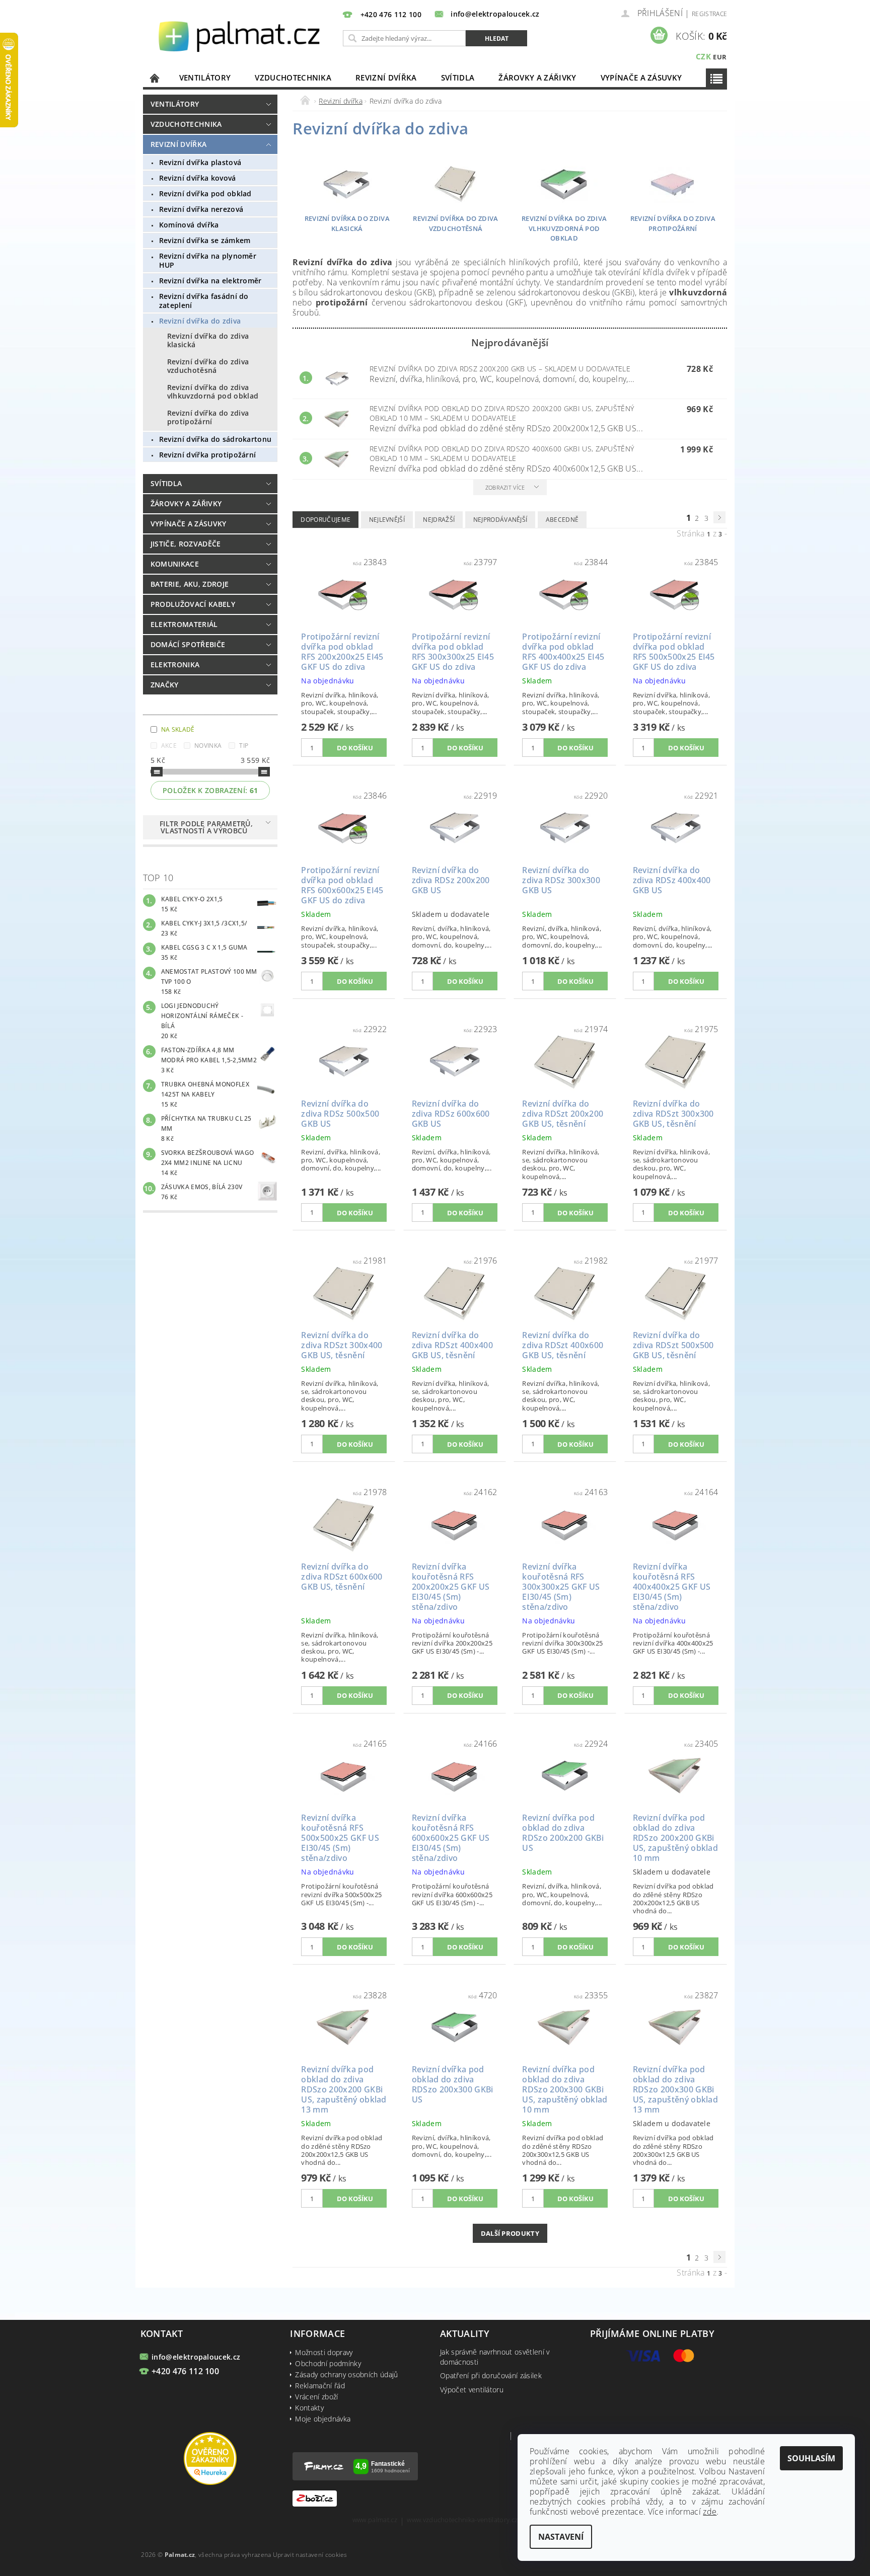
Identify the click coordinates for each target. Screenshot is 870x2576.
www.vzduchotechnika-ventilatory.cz (462, 2520)
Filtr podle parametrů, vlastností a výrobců (206, 827)
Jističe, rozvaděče (186, 544)
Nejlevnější (387, 520)
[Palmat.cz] (241, 36)
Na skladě (178, 729)
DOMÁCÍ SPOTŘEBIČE (188, 644)
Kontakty (309, 2408)
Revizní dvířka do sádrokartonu (215, 439)
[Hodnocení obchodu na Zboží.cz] (315, 2498)
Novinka (208, 746)
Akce (169, 746)
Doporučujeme (325, 520)
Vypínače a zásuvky (641, 77)
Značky (165, 685)
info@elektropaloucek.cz (196, 2357)
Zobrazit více (505, 487)
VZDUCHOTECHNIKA (293, 77)
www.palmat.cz (375, 2520)
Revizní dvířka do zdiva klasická (208, 340)
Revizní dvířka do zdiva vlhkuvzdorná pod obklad (213, 392)
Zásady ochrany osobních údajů (346, 2374)
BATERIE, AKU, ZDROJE (190, 584)
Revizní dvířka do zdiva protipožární (208, 417)
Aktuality (465, 2333)
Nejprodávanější (500, 520)
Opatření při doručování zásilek (491, 2375)
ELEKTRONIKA (175, 665)
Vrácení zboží (316, 2397)
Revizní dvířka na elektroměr (210, 281)
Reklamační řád (320, 2386)
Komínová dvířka (189, 225)
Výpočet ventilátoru (472, 2390)
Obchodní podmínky (328, 2363)
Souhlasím (811, 2458)
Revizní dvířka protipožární (208, 455)
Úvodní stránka (155, 78)
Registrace (709, 14)
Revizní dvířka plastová (200, 162)
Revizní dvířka (386, 77)
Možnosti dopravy (324, 2352)
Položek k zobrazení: (210, 790)
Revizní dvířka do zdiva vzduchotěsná (208, 366)
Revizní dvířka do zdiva (200, 321)
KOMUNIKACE (175, 564)
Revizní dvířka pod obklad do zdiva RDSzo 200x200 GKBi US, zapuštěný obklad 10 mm (502, 413)
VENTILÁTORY (205, 77)
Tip (244, 746)
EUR (720, 57)
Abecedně (562, 520)
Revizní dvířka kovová (198, 178)
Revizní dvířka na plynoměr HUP (208, 260)
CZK (703, 56)
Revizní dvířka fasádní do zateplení (204, 301)
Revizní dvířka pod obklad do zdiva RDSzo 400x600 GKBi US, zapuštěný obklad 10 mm (502, 453)
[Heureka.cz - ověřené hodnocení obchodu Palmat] (210, 2457)
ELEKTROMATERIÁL (184, 624)
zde (710, 2512)
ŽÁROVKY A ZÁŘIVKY (537, 77)
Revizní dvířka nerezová (201, 209)
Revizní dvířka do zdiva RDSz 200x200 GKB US (500, 369)
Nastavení (561, 2537)
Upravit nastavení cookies (310, 2555)
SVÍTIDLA (458, 77)
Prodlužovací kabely (193, 604)
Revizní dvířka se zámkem (205, 240)
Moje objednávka (323, 2419)
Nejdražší (439, 520)
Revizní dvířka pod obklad (205, 193)
